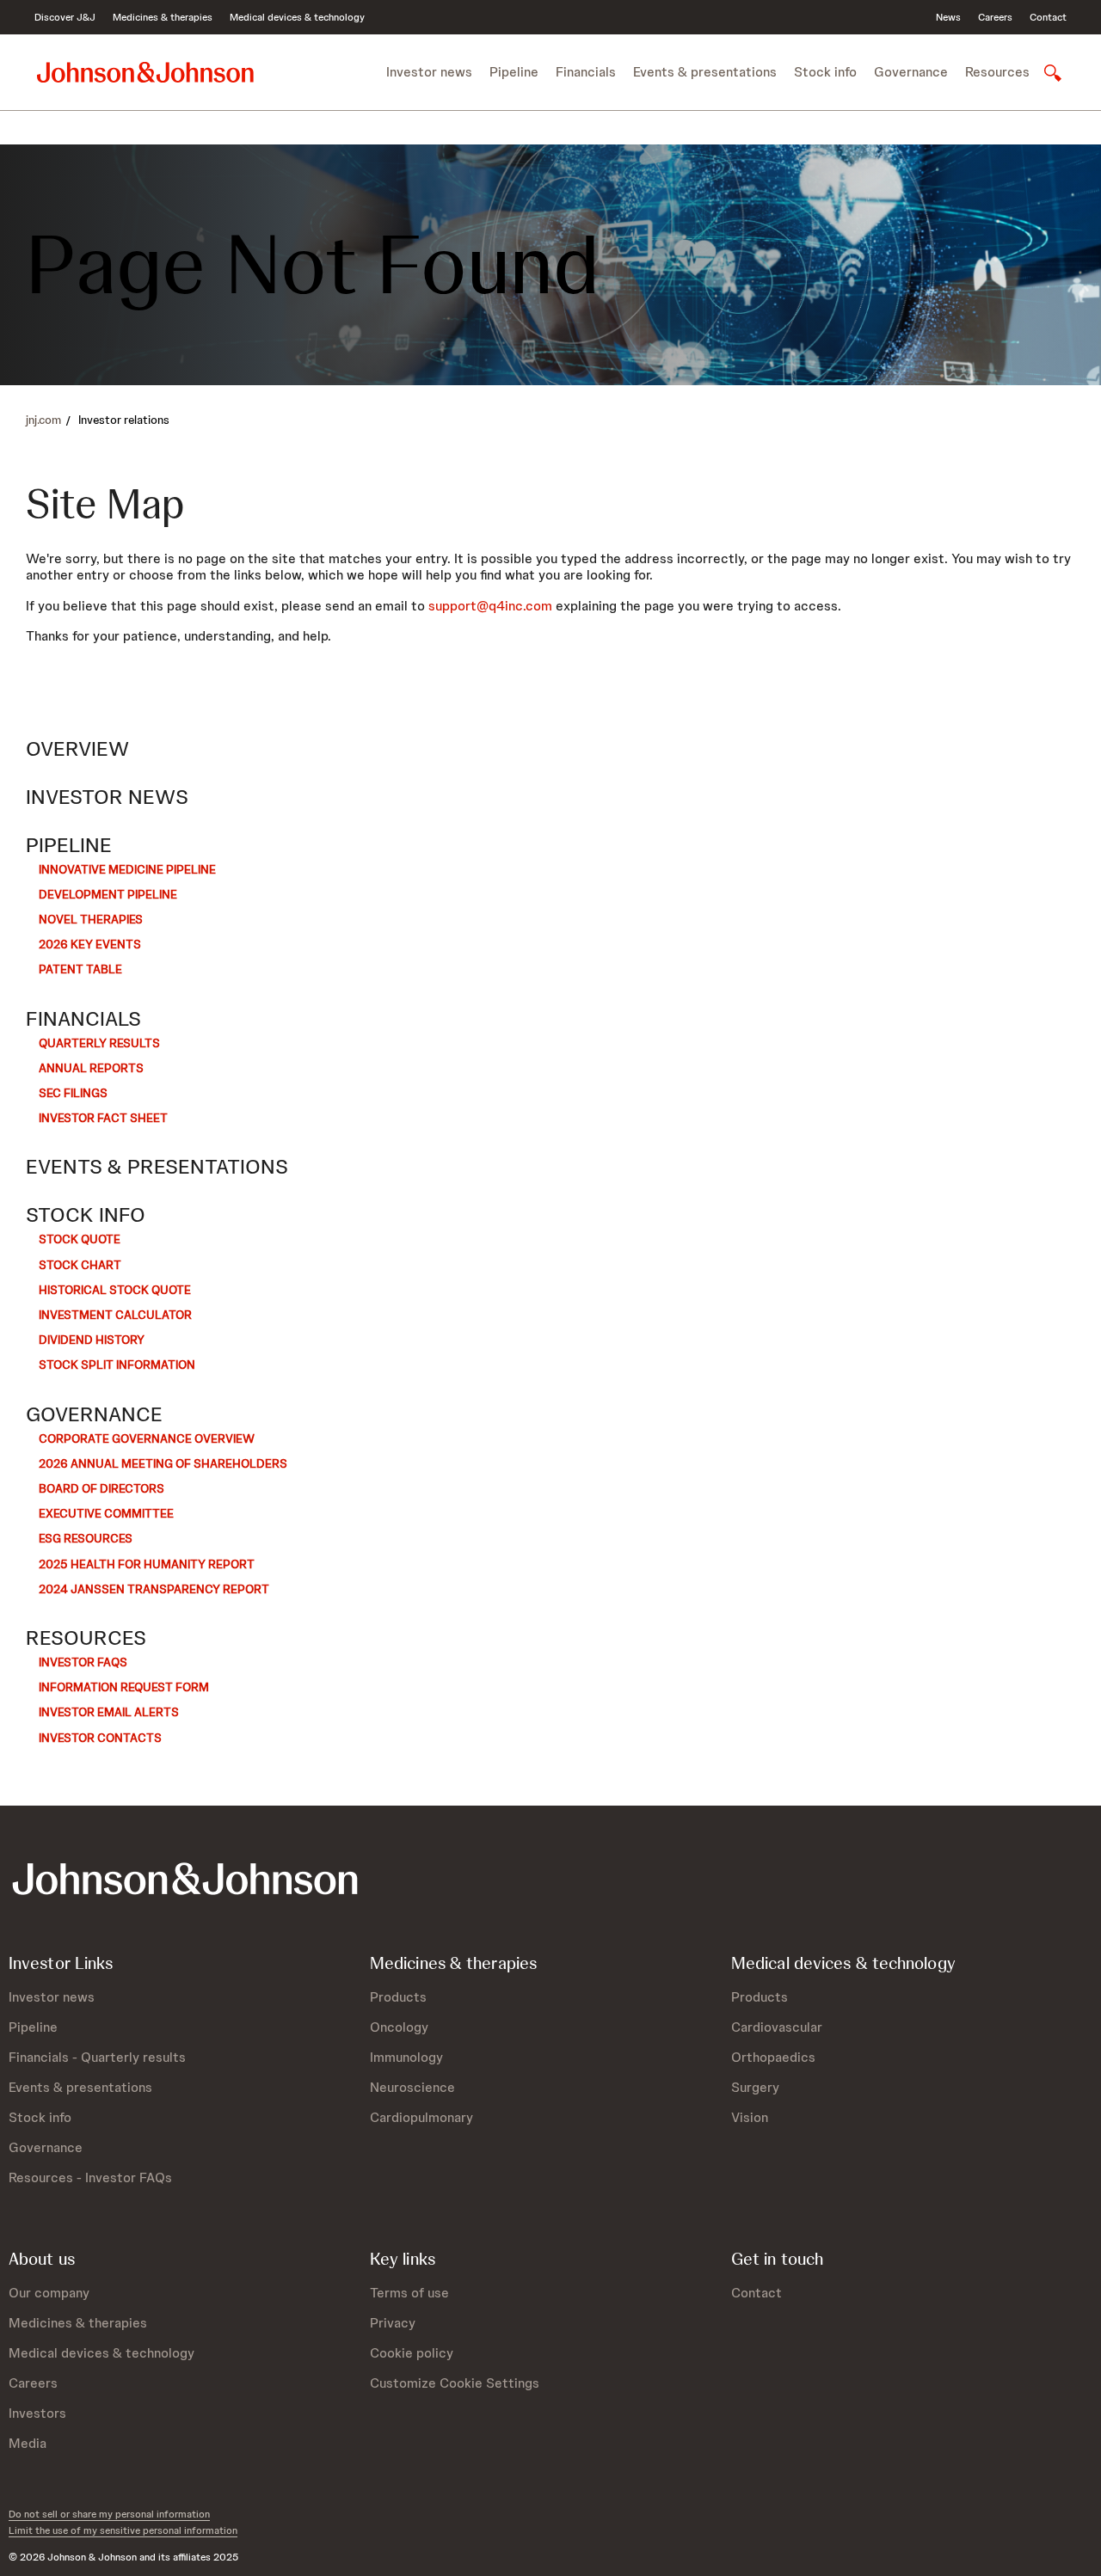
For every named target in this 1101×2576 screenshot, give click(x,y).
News (948, 17)
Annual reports (91, 1068)
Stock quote (80, 1239)
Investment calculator (115, 1315)
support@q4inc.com (490, 606)
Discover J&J (65, 17)
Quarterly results (99, 1043)
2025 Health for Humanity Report (147, 1564)
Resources (86, 1638)
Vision (750, 2117)
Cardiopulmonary (421, 2117)
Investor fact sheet (103, 1118)
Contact (1048, 17)
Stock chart (80, 1265)
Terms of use (409, 2293)
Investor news (107, 797)
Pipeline (69, 845)
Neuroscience (412, 2087)
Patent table (80, 969)
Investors (37, 2413)
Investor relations (124, 420)
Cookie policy (412, 2353)
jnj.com (43, 420)
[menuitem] (429, 72)
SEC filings (73, 1093)
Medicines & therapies (163, 17)
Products (398, 1997)
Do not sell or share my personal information (109, 2514)
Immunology (406, 2057)
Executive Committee (106, 1513)
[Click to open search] (1046, 73)
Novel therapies (91, 919)
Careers (995, 17)
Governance (94, 1414)
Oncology (399, 2027)
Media (28, 2443)
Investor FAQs (83, 1662)
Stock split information (117, 1365)
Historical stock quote (115, 1290)
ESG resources (86, 1538)
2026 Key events (90, 944)
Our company (49, 2293)
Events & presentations (157, 1167)
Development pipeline (108, 894)
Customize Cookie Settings (455, 2383)
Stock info (86, 1215)
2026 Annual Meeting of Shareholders (163, 1463)
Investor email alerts (109, 1712)
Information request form (124, 1687)
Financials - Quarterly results (97, 2057)
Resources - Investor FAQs (90, 2177)
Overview (77, 749)
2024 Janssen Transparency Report (154, 1589)
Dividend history (92, 1340)
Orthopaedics (773, 2057)
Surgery (755, 2087)
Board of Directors (101, 1488)
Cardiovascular (777, 2027)
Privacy (393, 2323)
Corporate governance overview (147, 1438)
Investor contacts (100, 1738)
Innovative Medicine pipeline (127, 869)
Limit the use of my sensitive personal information (123, 2530)
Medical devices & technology (297, 17)
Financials (83, 1019)
